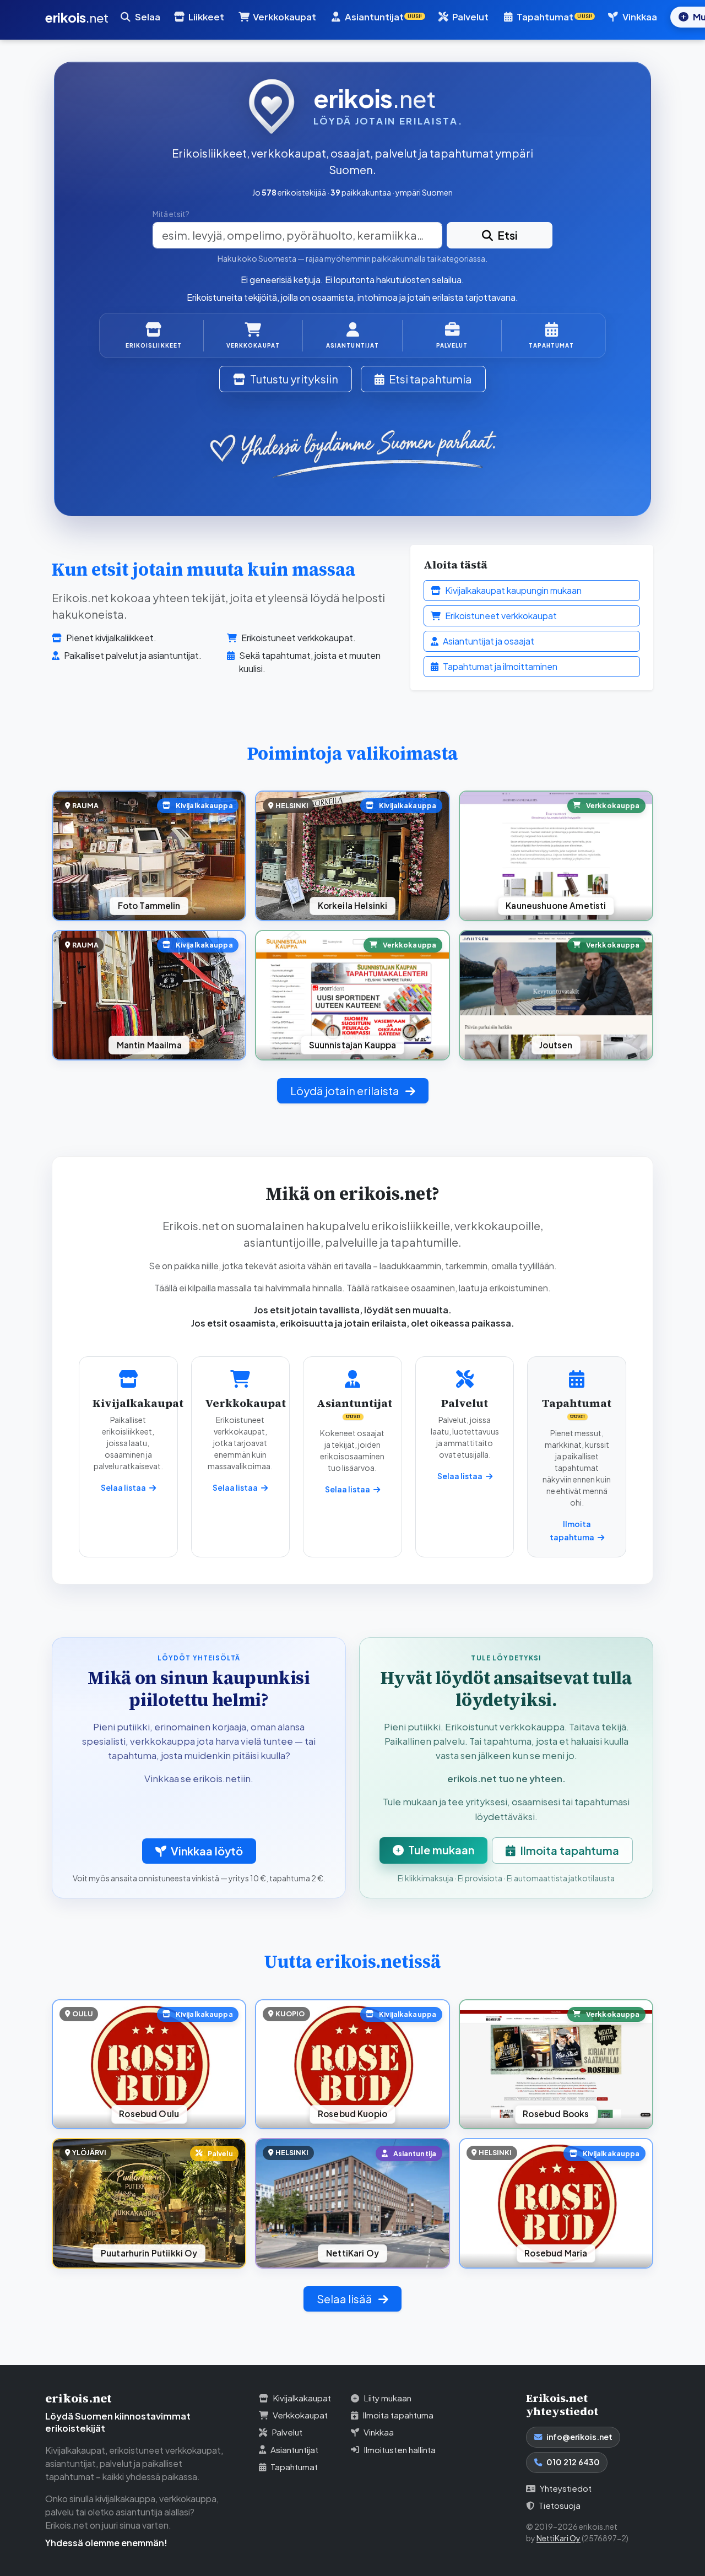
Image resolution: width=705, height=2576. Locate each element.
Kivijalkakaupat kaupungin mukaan (513, 590)
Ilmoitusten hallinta (400, 2450)
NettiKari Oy (558, 2538)
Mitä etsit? (171, 214)
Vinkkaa (640, 17)
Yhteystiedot (566, 2488)
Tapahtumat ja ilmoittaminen (500, 666)
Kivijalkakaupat (302, 2398)
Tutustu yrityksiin (294, 379)
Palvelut (470, 17)
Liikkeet (206, 17)
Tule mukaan (441, 1850)
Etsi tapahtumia (430, 379)
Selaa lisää (345, 2299)
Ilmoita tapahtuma (570, 1850)
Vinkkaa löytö (207, 1851)
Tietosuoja (560, 2505)
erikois (77, 17)
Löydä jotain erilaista (346, 1091)
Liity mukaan (387, 2398)
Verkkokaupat (284, 17)
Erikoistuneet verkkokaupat (501, 616)
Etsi (508, 235)
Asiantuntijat (294, 2450)
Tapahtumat (294, 2467)
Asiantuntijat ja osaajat (489, 641)
